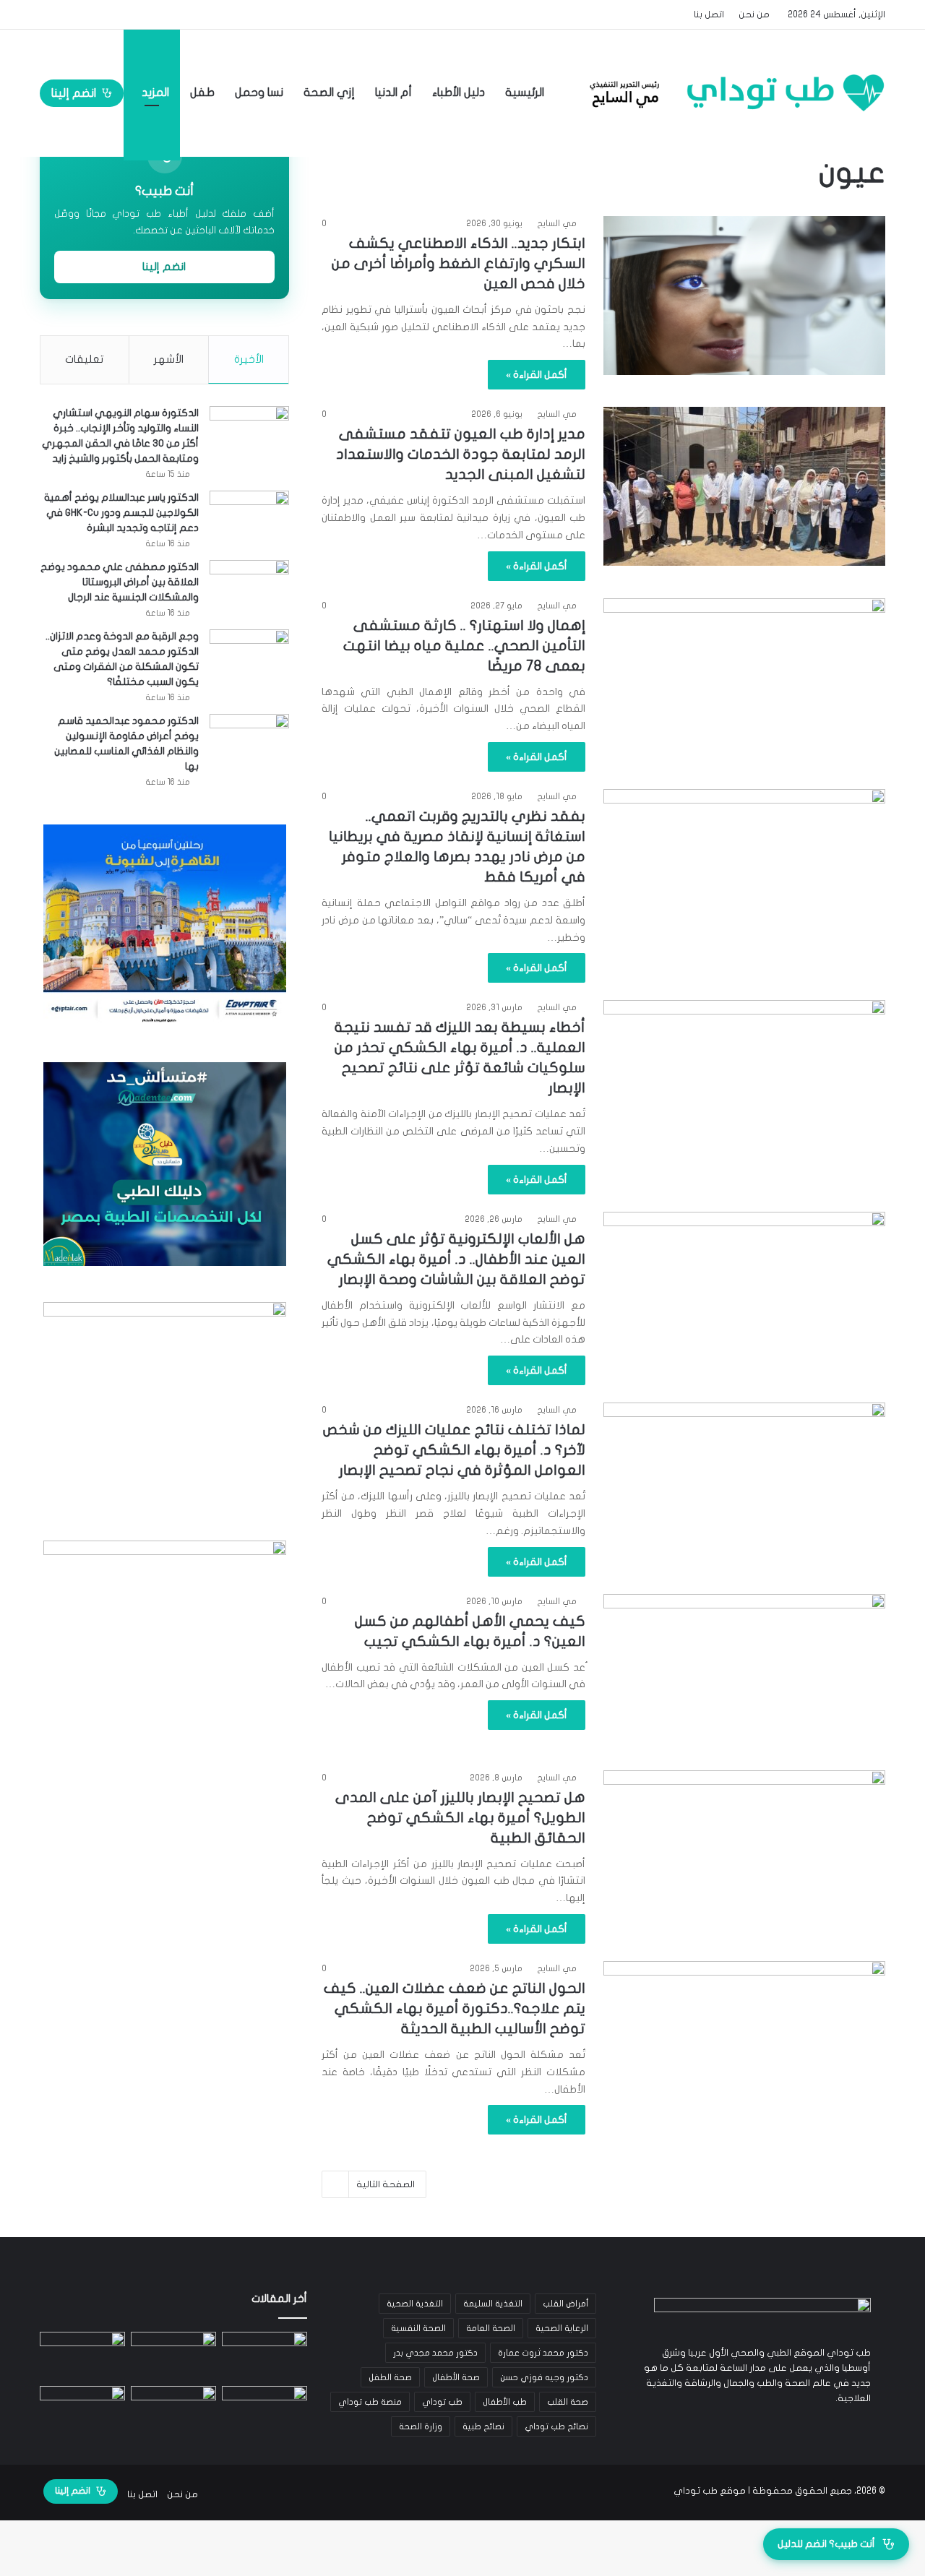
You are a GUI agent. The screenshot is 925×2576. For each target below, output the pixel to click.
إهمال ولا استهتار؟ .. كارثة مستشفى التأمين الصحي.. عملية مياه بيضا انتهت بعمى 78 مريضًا (464, 646)
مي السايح (557, 223)
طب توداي (442, 2402)
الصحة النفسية (418, 2328)
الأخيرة (249, 359)
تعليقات (84, 359)
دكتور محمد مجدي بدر (435, 2353)
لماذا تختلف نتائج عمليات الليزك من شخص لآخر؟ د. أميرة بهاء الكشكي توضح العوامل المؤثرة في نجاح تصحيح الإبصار (454, 1450)
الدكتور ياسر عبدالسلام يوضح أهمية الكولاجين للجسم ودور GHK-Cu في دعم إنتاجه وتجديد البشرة (121, 513)
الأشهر (169, 359)
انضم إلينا (74, 93)
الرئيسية (526, 92)
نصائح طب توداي (556, 2426)
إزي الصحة (329, 92)
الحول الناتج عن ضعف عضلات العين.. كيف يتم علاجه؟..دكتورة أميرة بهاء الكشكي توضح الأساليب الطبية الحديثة (455, 2008)
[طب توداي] (733, 92)
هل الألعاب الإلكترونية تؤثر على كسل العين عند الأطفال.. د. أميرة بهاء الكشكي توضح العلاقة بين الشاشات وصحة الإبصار (456, 1259)
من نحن (754, 14)
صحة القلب (568, 2402)
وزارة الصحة (421, 2426)
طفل (202, 92)
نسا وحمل (259, 92)
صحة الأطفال (456, 2377)
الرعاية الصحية (562, 2328)
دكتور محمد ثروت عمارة (543, 2353)
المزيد (155, 92)
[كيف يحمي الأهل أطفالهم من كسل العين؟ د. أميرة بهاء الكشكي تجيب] (744, 1673)
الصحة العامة (491, 2328)
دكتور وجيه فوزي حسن (544, 2377)
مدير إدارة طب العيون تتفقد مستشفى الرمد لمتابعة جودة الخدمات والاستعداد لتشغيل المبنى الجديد (461, 454)
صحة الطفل (390, 2377)
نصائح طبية (483, 2426)
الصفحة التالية (386, 2184)
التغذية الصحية (415, 2304)
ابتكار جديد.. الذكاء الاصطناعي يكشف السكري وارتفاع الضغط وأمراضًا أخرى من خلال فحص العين (459, 263)
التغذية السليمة (493, 2304)
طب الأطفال (505, 2402)
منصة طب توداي (370, 2402)
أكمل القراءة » (537, 375)
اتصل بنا (709, 14)
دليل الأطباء (459, 92)
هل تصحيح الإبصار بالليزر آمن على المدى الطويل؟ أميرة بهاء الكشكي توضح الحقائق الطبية (460, 1818)
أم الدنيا (393, 92)
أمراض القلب (565, 2304)
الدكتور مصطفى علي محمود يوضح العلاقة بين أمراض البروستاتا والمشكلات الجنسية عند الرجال (120, 582)
